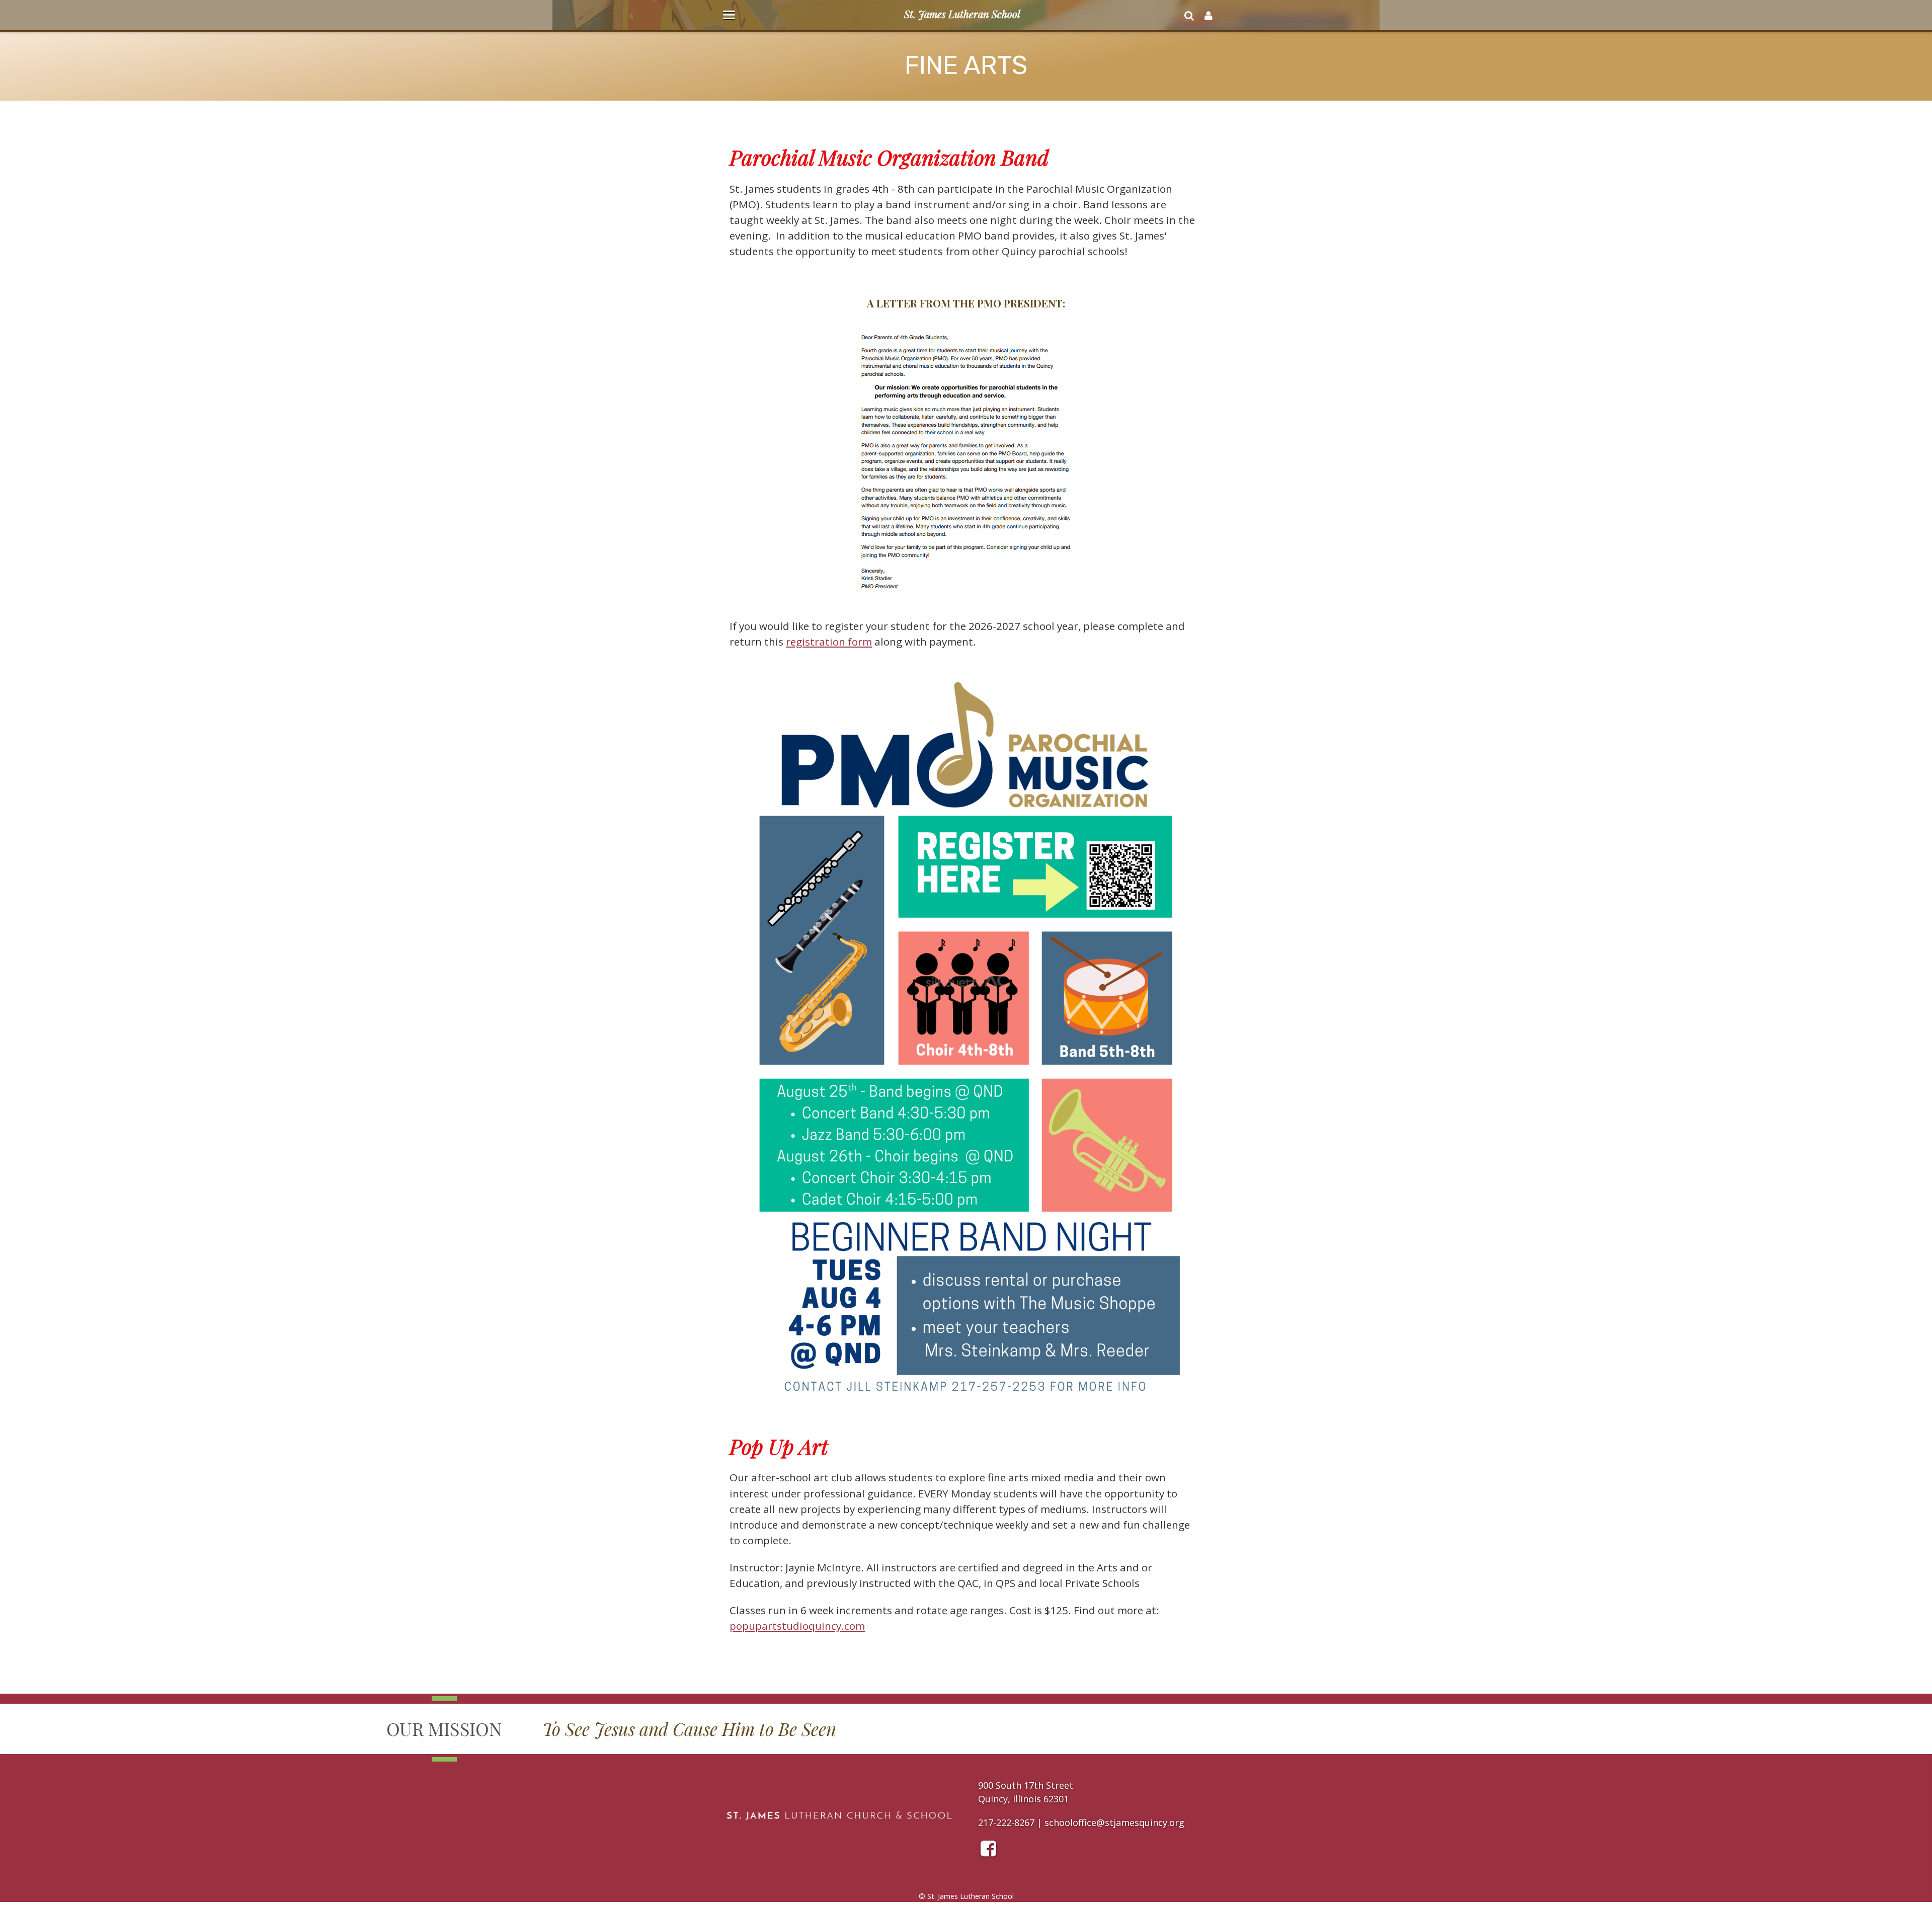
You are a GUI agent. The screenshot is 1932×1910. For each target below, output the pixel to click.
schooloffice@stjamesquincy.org (1114, 1822)
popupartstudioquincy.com (797, 1626)
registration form (829, 642)
